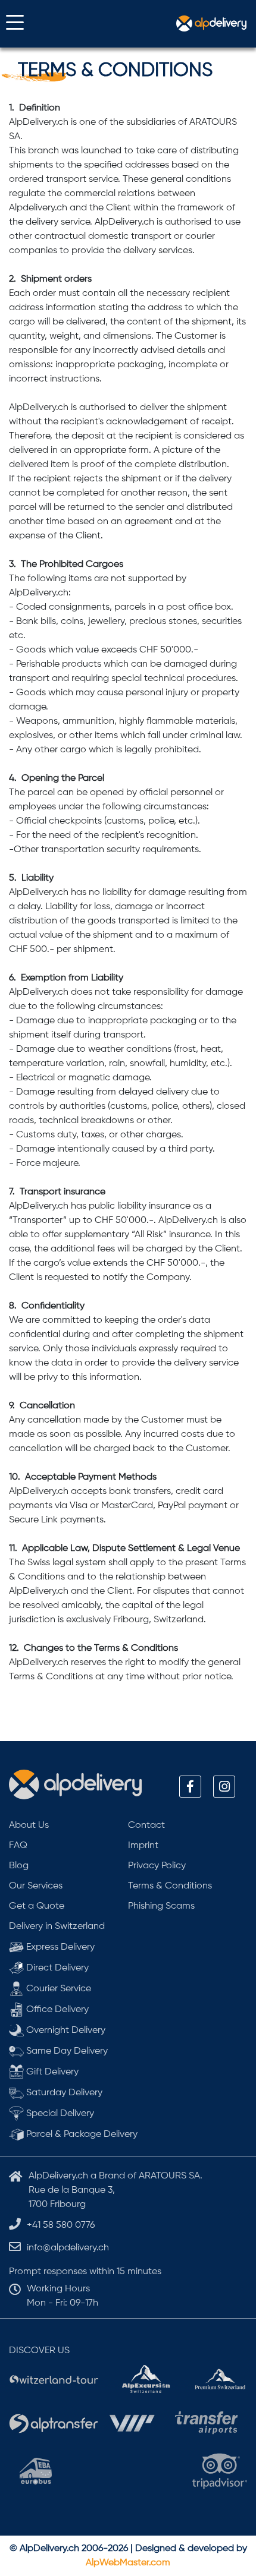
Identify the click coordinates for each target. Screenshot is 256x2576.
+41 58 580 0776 (61, 2225)
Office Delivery (56, 2010)
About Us (29, 1825)
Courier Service (57, 1989)
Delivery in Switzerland (57, 1927)
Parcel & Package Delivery (81, 2134)
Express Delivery (59, 1947)
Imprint (143, 1846)
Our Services (36, 1886)
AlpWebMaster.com (128, 2563)
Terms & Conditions (170, 1886)
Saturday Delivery (63, 2093)
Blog (19, 1866)
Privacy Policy (157, 1866)
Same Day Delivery (66, 2051)
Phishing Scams (161, 1906)
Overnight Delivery (65, 2030)
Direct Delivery (56, 1968)
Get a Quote (37, 1906)
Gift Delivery (51, 2072)
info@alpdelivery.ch (68, 2248)
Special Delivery (59, 2114)
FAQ (18, 1846)
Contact (146, 1825)
